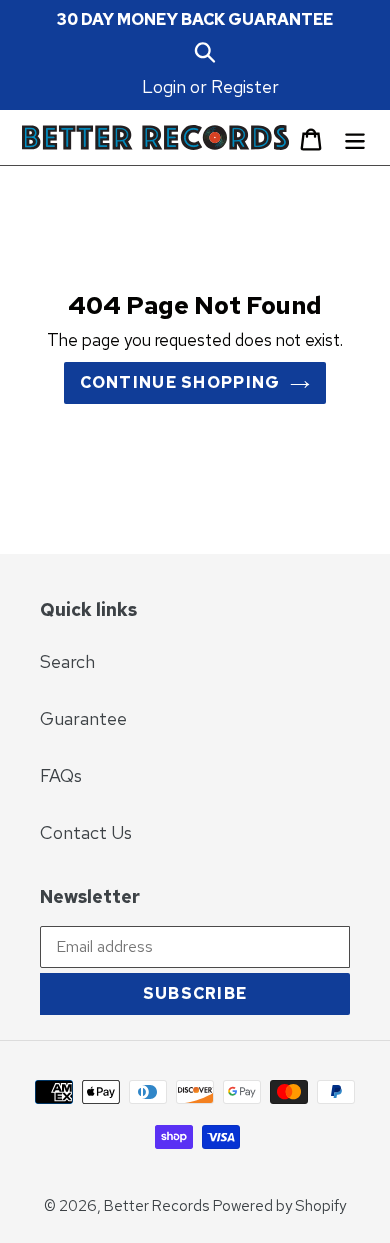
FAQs (61, 775)
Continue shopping (180, 382)
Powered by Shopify (279, 1206)
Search (67, 661)
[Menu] (355, 137)
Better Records (156, 1206)
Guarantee (83, 718)
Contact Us (86, 832)
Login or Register (210, 86)
